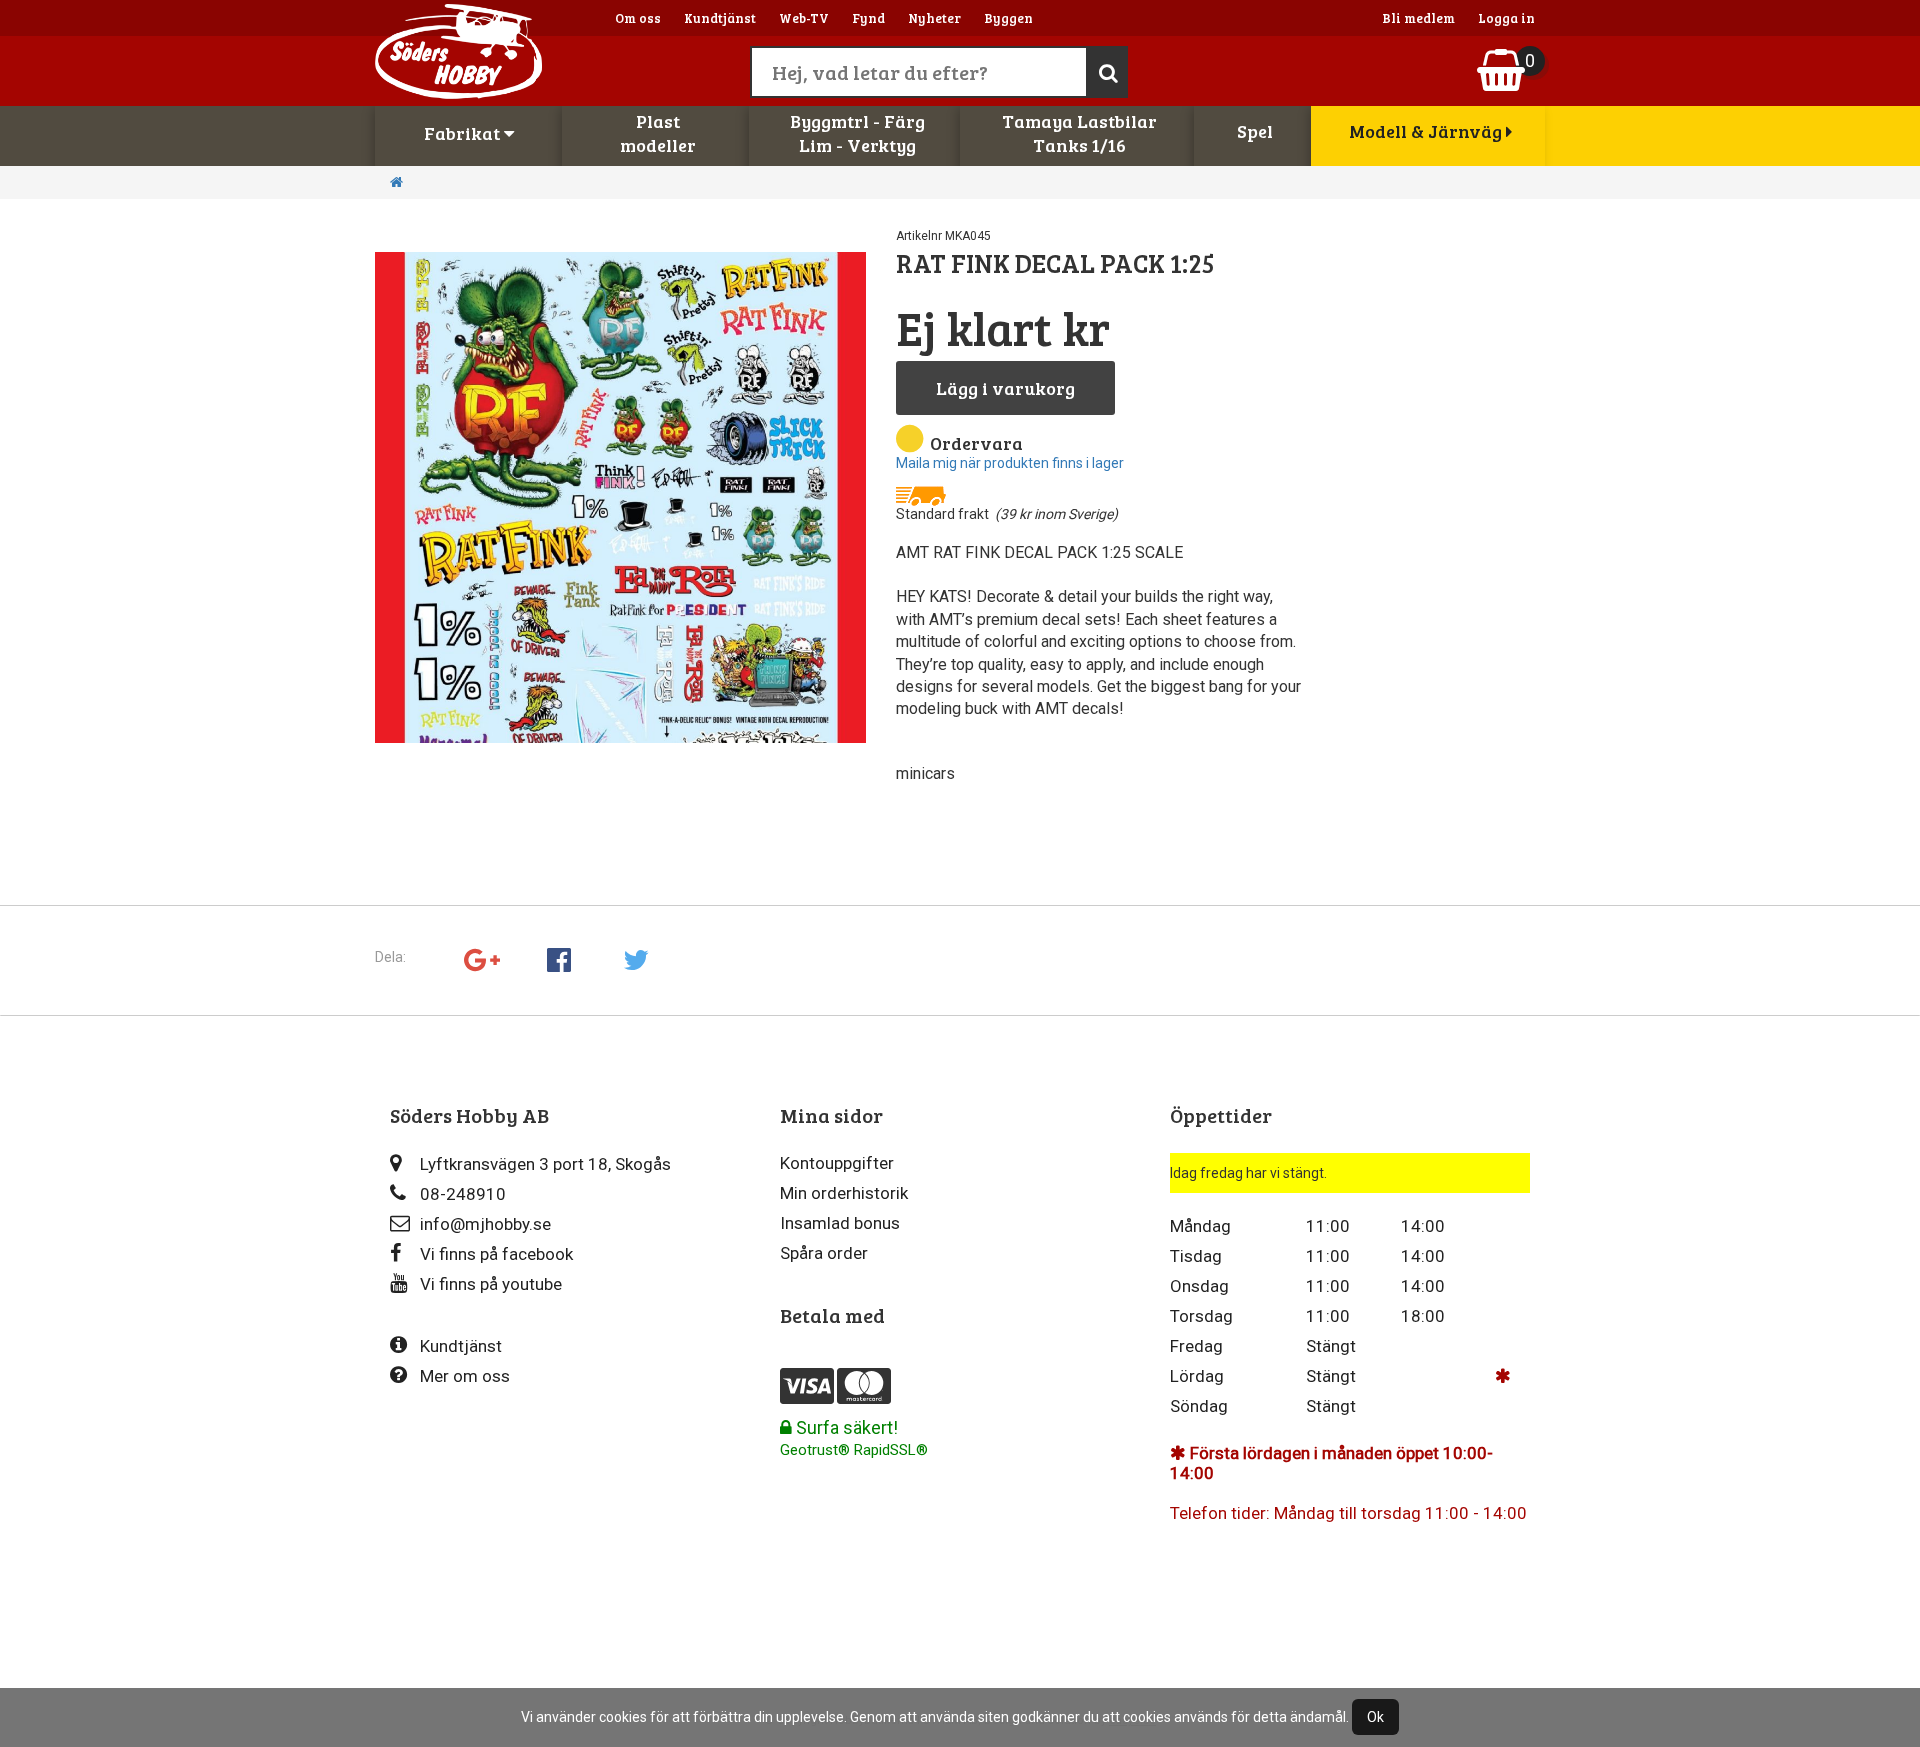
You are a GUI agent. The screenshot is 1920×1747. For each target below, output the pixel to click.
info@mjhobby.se (485, 1224)
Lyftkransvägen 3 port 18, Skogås (545, 1164)
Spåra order (824, 1253)
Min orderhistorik (844, 1193)
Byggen (1008, 18)
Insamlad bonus (840, 1223)
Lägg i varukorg (1005, 388)
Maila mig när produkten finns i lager (1010, 463)
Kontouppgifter (837, 1163)
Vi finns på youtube (491, 1284)
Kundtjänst (720, 18)
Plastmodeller (658, 133)
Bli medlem (1418, 18)
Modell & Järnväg (1427, 131)
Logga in (1506, 18)
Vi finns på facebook (496, 1254)
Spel (1255, 131)
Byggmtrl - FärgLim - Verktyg (857, 133)
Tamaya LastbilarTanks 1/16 (1079, 133)
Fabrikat (464, 133)
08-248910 (463, 1194)
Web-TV (804, 18)
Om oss (638, 18)
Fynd (868, 18)
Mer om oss (465, 1376)
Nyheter (934, 18)
